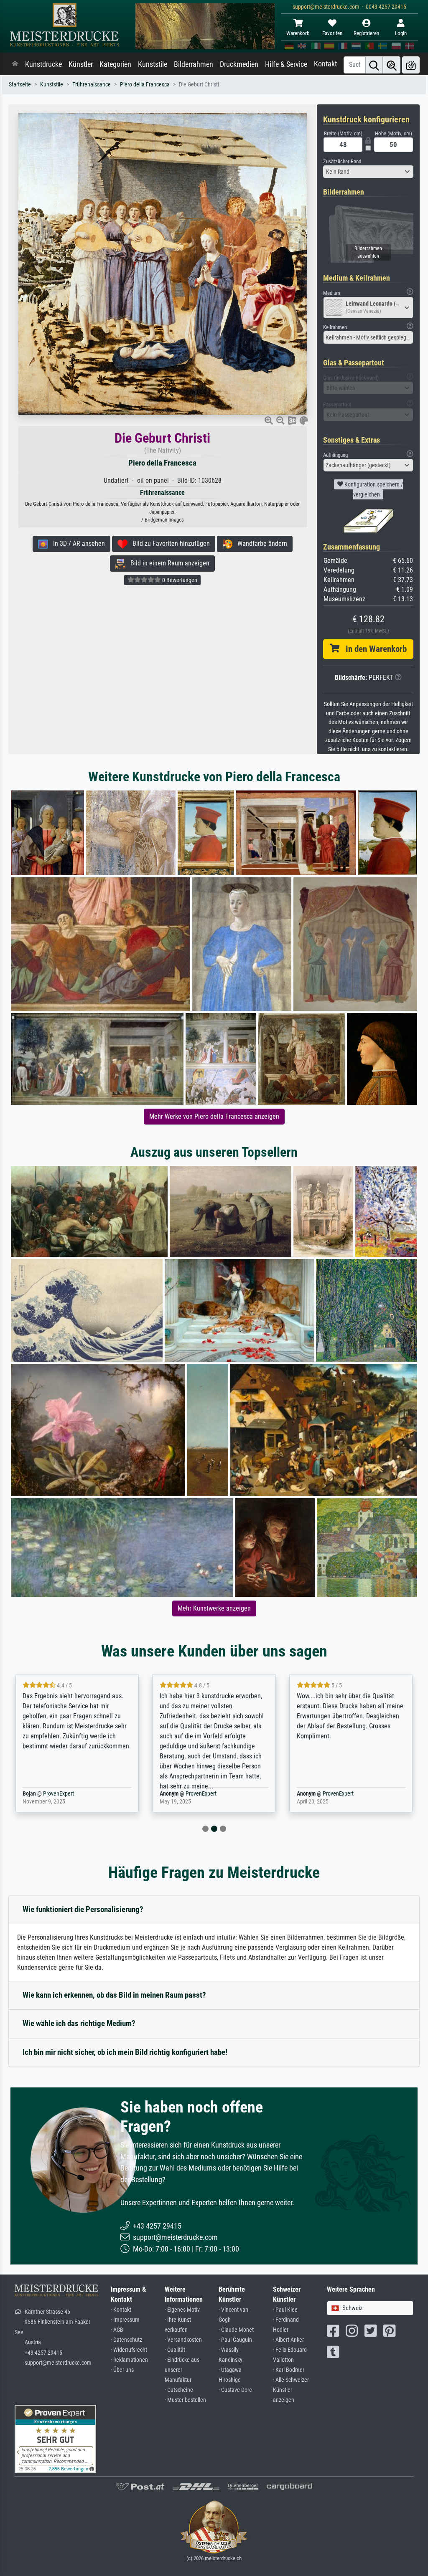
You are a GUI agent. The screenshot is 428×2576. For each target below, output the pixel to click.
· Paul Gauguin (235, 2340)
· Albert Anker (288, 2340)
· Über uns (122, 2370)
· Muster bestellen (185, 2400)
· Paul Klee (285, 2310)
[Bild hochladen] (411, 65)
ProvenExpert (64, 1794)
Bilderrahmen (194, 64)
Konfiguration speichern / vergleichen (373, 489)
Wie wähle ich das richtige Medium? (79, 2023)
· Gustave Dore (235, 2390)
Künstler (81, 64)
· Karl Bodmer (289, 2370)
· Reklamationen (129, 2360)
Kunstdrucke (43, 64)
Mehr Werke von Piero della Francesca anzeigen (214, 1116)
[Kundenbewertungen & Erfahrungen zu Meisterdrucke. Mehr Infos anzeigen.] (55, 2438)
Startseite (20, 85)
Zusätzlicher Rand (342, 161)
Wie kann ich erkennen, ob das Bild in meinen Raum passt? (114, 1995)
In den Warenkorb (373, 649)
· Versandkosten (183, 2340)
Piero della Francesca (145, 85)
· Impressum (125, 2320)
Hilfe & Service (286, 64)
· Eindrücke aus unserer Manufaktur (182, 2370)
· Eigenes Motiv (182, 2310)
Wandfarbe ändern (260, 543)
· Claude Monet (236, 2330)
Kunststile (153, 64)
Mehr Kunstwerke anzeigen (214, 1608)
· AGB (117, 2330)
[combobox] (368, 172)
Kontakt (325, 64)
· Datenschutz (126, 2340)
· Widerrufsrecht (129, 2350)
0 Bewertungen (179, 580)
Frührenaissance (92, 85)
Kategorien (115, 64)
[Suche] (374, 65)
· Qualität (175, 2350)
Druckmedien (239, 64)
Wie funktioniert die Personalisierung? (83, 1909)
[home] (15, 64)
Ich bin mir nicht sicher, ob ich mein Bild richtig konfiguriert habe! (125, 2052)
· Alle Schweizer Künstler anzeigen (291, 2390)
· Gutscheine (179, 2390)
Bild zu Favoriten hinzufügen (169, 543)
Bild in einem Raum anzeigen (167, 563)
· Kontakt (121, 2310)
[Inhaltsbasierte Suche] (392, 65)
